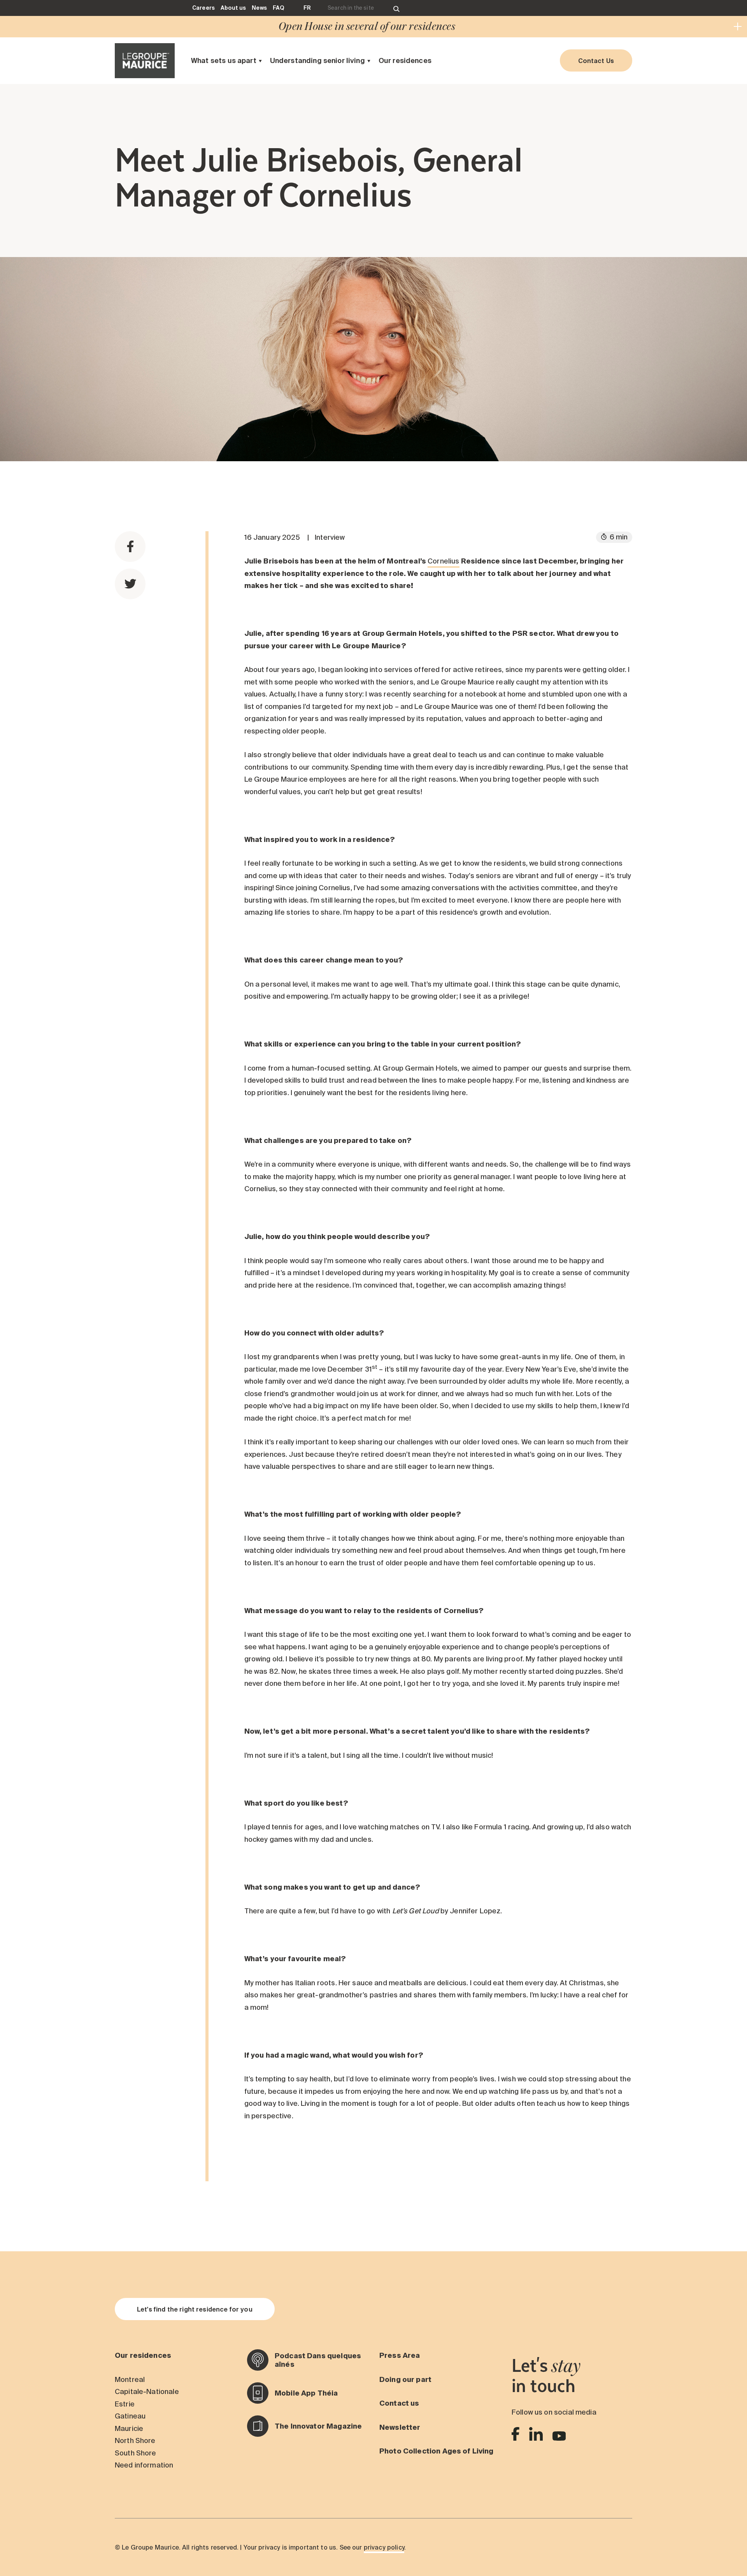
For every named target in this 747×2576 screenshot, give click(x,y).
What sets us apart (224, 60)
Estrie (125, 2404)
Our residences (405, 60)
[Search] (396, 8)
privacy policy (384, 2547)
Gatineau (130, 2416)
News (259, 8)
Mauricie (129, 2428)
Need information (144, 2465)
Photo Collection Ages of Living (437, 2451)
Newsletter (400, 2427)
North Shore (135, 2440)
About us (233, 8)
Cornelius (443, 561)
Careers (203, 8)
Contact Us (596, 61)
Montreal (130, 2379)
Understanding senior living (317, 60)
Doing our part (405, 2379)
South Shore (136, 2453)
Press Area (400, 2355)
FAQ (278, 8)
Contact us (399, 2403)
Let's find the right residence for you (195, 2309)
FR (307, 8)
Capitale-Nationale (147, 2391)
